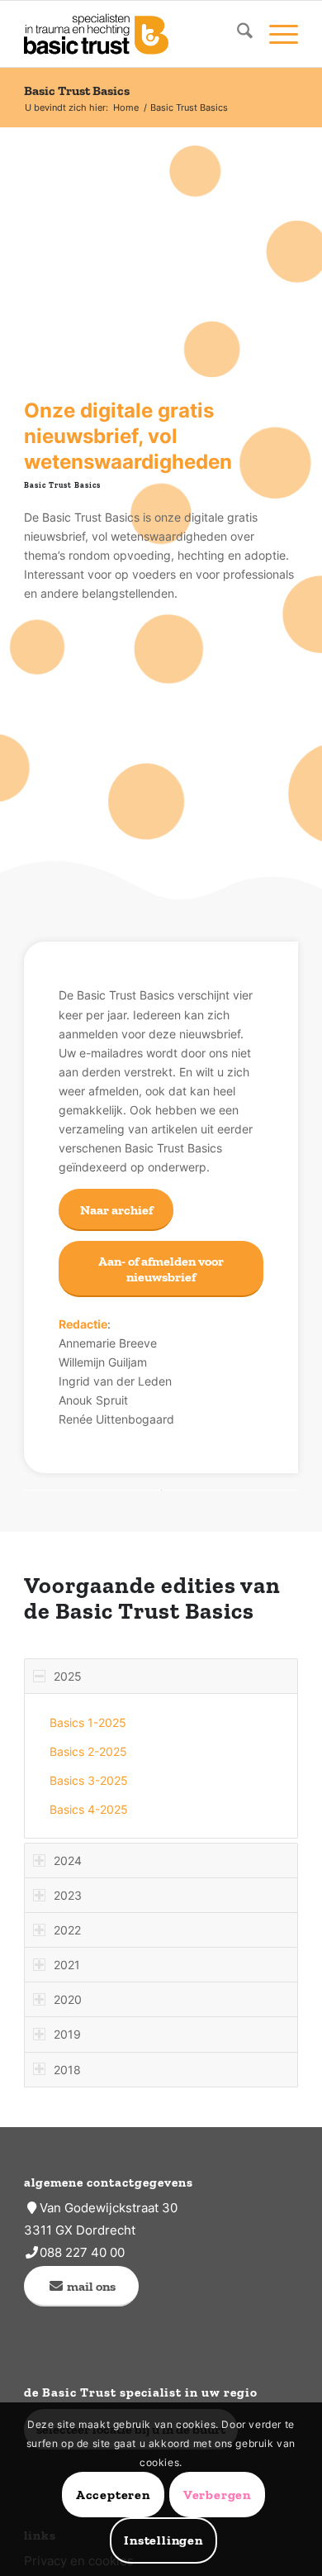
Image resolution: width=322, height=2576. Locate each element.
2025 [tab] (68, 1676)
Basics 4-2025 (89, 1809)
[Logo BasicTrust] (133, 34)
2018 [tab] (67, 2070)
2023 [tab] (68, 1895)
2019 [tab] (67, 2034)
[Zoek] (237, 34)
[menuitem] (237, 34)
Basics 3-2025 (89, 1780)
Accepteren (113, 2495)
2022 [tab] (67, 1930)
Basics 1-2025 (88, 1722)
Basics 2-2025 (88, 1751)
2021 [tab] (67, 1965)
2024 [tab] (68, 1860)
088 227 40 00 (82, 2252)
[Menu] (275, 34)
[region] (161, 1766)
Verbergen (217, 2495)
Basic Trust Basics (77, 91)
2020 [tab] (68, 1999)
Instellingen (163, 2540)
